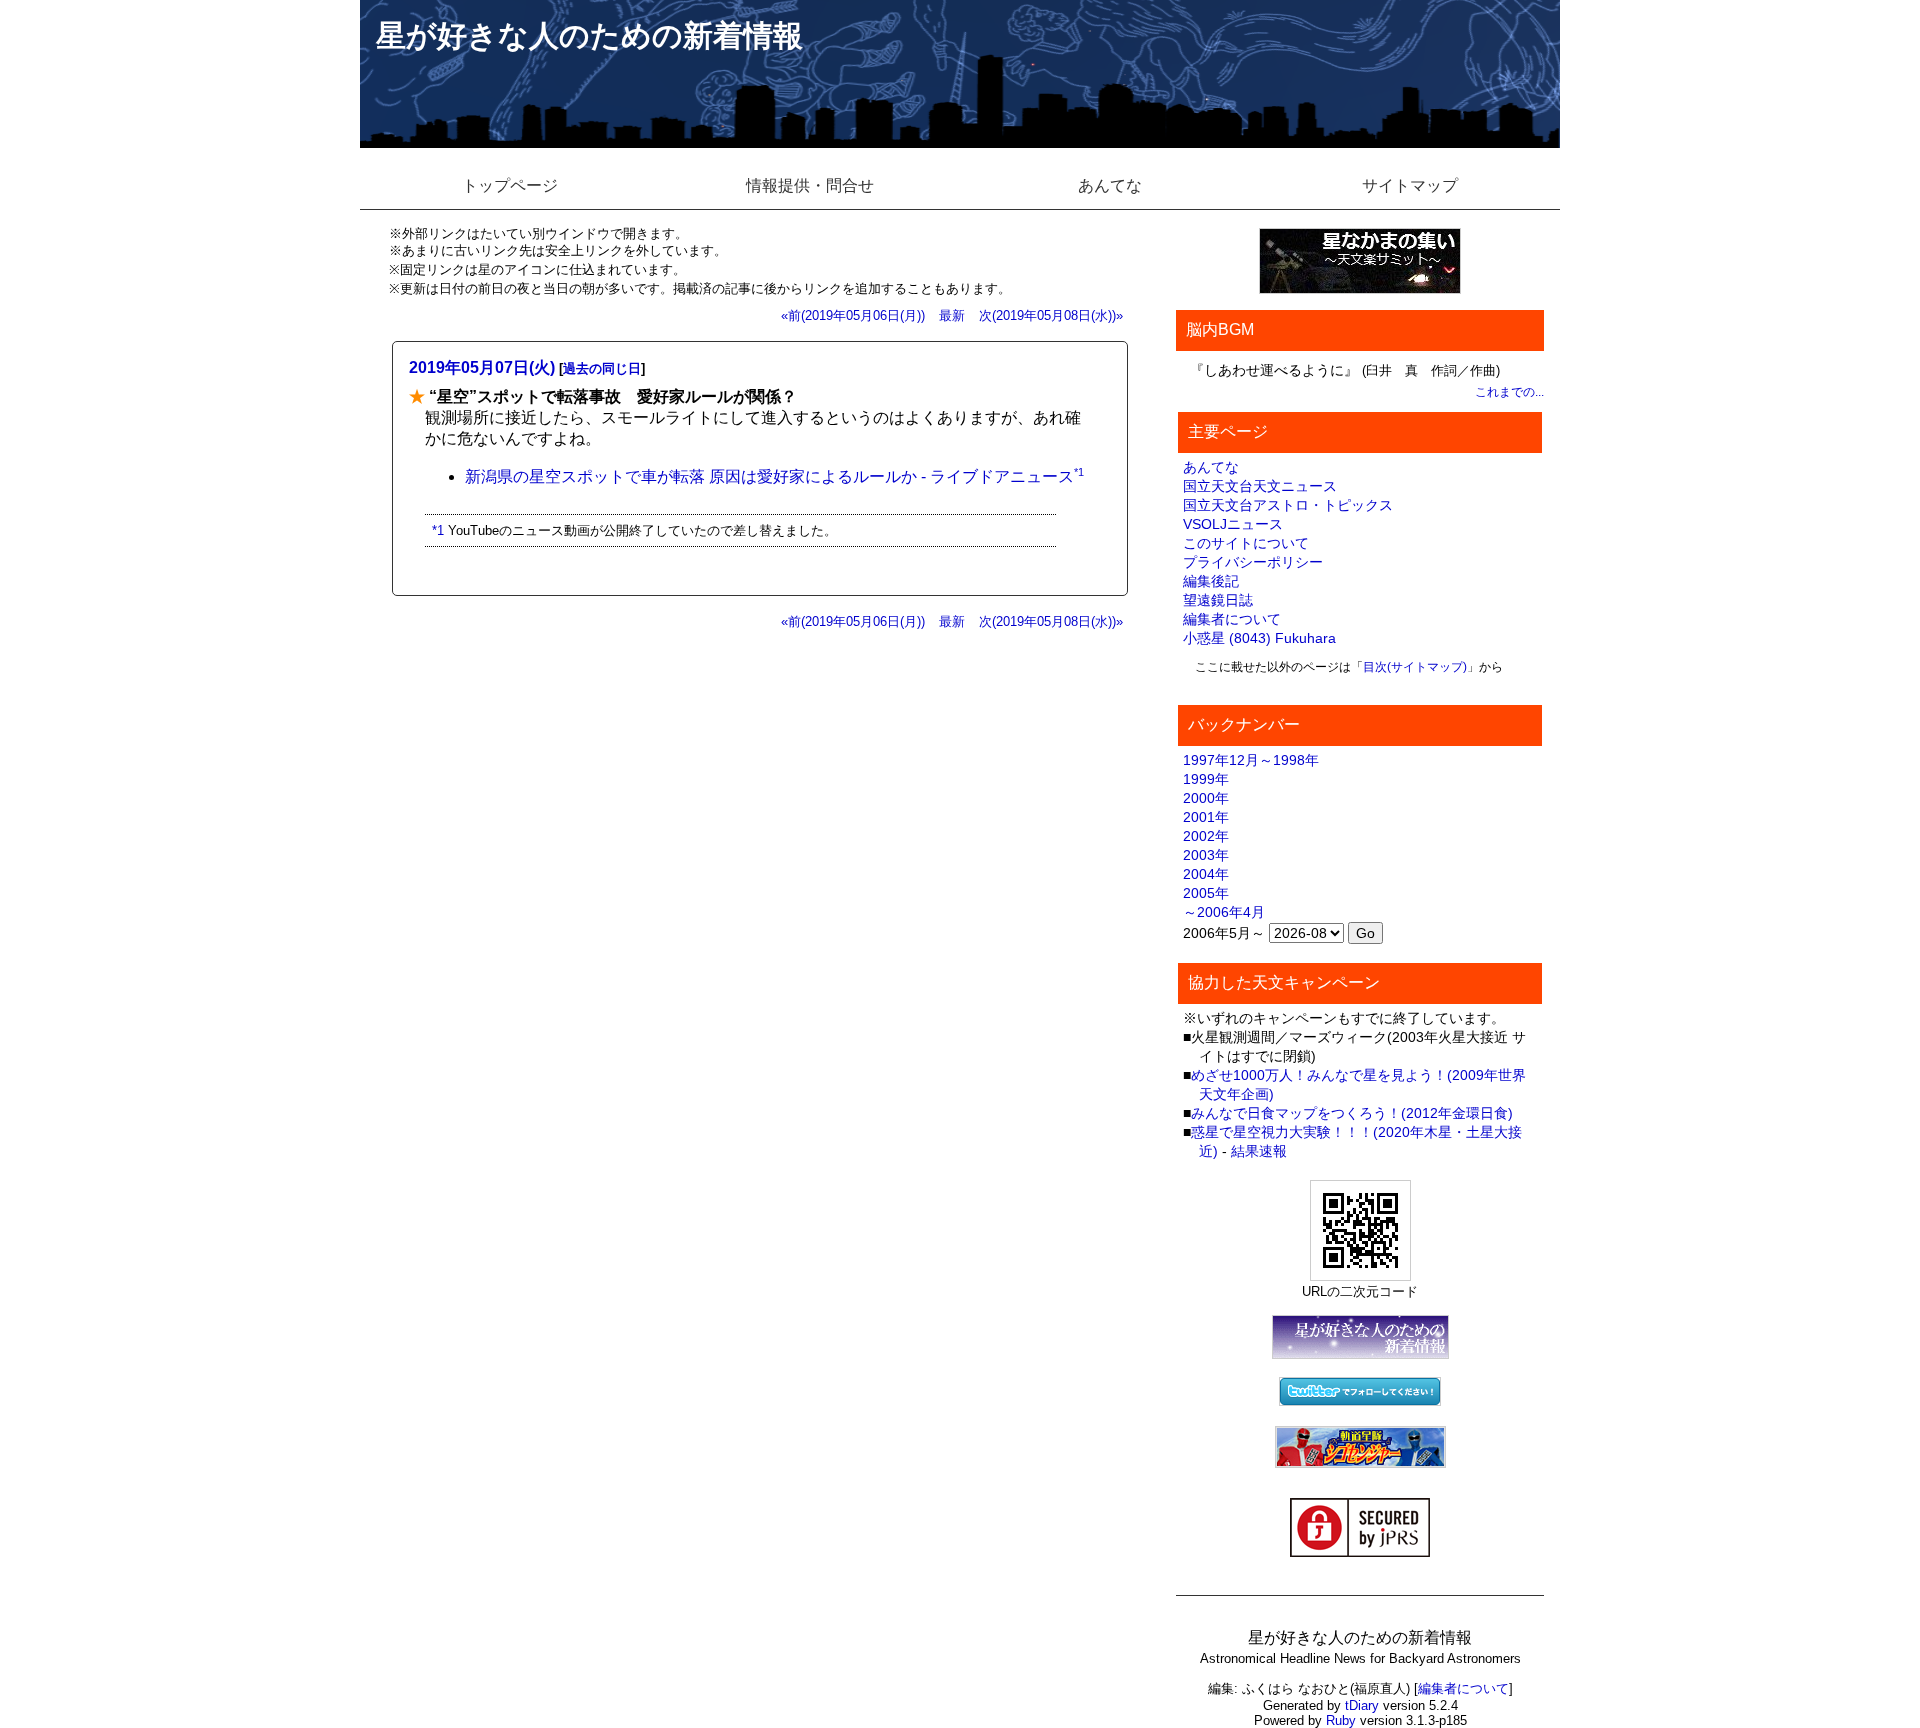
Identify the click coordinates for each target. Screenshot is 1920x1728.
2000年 (1206, 798)
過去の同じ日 (602, 368)
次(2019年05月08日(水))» (1051, 315)
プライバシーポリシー (1253, 562)
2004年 (1206, 874)
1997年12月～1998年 (1251, 760)
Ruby (1341, 1720)
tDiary (1362, 1705)
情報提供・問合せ (810, 185)
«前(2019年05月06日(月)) (853, 315)
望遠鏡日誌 (1218, 600)
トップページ (510, 185)
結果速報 (1259, 1151)
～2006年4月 (1224, 912)
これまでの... (1509, 392)
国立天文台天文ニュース (1260, 486)
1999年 (1206, 779)
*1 (1079, 472)
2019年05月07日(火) (482, 367)
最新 (952, 315)
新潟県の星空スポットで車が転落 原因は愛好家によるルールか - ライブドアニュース (769, 476)
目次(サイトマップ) (1415, 667)
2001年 (1206, 817)
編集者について (1232, 619)
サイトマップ (1410, 185)
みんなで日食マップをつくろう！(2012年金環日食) (1352, 1113)
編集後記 (1211, 581)
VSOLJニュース (1233, 524)
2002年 (1206, 836)
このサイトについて (1246, 543)
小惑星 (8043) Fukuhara (1259, 638)
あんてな (1110, 185)
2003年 (1206, 855)
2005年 (1206, 893)
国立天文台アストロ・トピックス (1288, 505)
